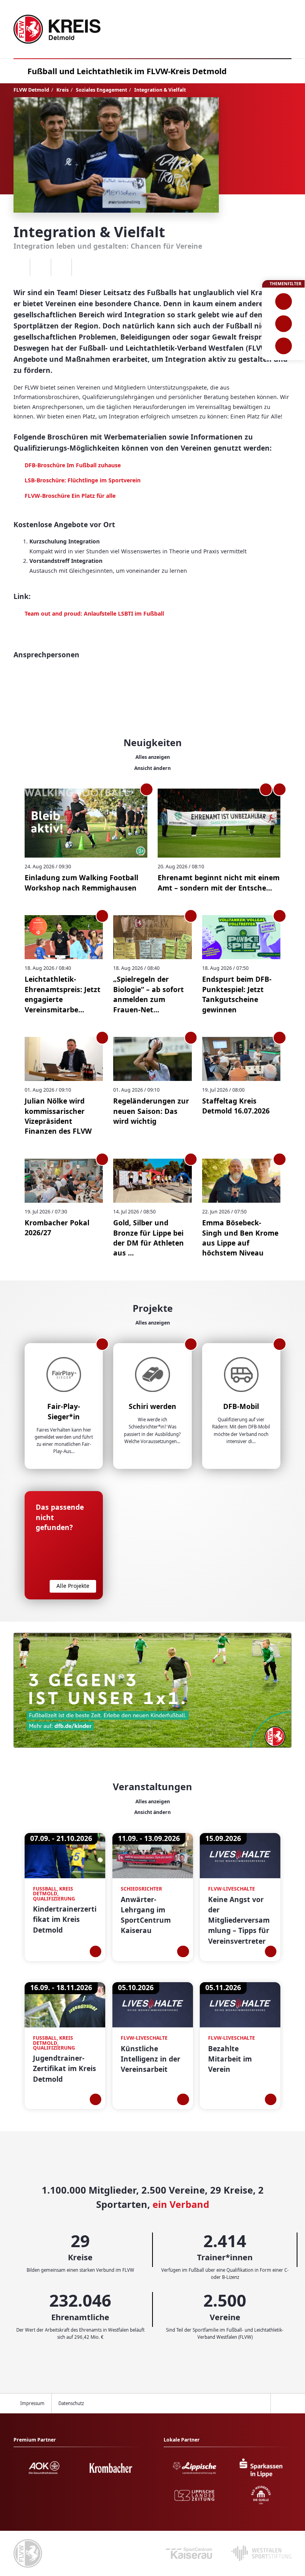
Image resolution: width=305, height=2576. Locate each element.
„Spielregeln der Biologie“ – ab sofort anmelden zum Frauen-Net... (149, 994)
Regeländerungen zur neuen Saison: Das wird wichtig (151, 1111)
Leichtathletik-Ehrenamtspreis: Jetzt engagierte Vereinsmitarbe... (63, 994)
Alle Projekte (73, 1586)
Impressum (32, 2403)
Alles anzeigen (153, 757)
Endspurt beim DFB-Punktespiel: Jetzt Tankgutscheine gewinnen (237, 994)
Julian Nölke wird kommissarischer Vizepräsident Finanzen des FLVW (58, 1116)
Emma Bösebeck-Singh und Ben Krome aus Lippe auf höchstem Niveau (240, 1238)
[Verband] (283, 346)
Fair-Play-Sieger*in (64, 1411)
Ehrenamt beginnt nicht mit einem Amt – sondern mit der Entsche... (219, 882)
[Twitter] (61, 267)
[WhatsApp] (20, 267)
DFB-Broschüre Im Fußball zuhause (73, 465)
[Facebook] (40, 267)
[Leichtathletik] (283, 324)
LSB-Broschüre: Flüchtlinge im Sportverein (83, 480)
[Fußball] (283, 301)
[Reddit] (82, 267)
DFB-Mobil (241, 1406)
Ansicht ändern (152, 768)
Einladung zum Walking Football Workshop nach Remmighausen (81, 882)
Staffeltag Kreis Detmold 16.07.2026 (236, 1106)
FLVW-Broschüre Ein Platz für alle (70, 496)
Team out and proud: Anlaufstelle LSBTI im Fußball (94, 613)
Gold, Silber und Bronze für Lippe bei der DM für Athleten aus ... (149, 1238)
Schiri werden (152, 1406)
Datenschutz (71, 2403)
